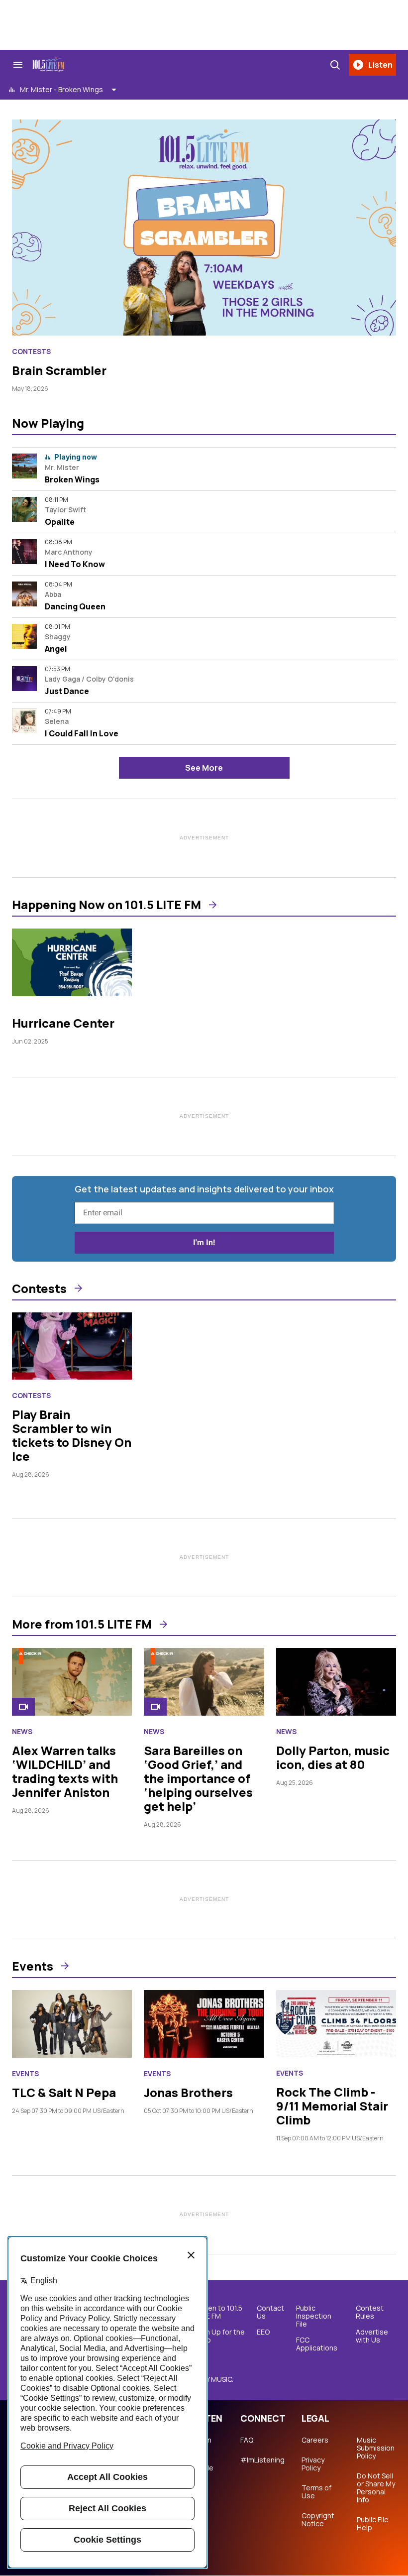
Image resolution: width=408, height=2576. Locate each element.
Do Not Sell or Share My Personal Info (376, 2488)
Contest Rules (370, 2312)
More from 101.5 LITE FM (82, 1624)
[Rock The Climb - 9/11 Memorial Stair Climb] (336, 2024)
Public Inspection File (314, 2316)
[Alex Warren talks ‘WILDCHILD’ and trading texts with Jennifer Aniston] (72, 1682)
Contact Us (270, 2312)
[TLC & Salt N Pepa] (72, 2024)
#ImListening (262, 2460)
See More (204, 768)
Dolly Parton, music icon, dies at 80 (333, 1757)
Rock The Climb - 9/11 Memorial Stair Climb (332, 2106)
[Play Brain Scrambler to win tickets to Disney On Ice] (72, 1346)
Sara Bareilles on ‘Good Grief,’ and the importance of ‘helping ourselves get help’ (198, 1778)
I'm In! (204, 1242)
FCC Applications (317, 2344)
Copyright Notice (318, 2520)
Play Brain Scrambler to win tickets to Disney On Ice (72, 1435)
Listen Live (201, 2444)
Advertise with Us (372, 2336)
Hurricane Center (63, 1023)
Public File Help (373, 2524)
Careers (315, 2440)
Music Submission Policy (376, 2448)
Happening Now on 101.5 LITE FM (106, 905)
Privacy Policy (313, 2464)
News (22, 1732)
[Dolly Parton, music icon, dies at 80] (336, 1682)
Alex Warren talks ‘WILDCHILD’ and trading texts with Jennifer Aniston (65, 1771)
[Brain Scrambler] (204, 228)
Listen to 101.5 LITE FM (219, 2312)
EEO (263, 2332)
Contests (31, 351)
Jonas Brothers (188, 2092)
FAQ (247, 2440)
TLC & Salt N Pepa (64, 2092)
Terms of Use (316, 2492)
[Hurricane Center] (72, 962)
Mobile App (202, 2472)
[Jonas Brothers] (204, 2024)
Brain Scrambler (59, 370)
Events (33, 1966)
